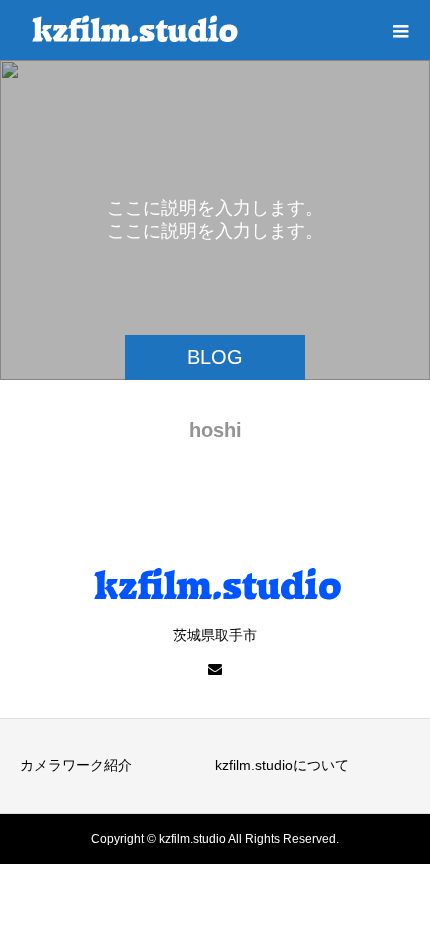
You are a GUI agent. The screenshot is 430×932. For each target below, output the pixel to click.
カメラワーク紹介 (76, 765)
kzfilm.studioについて (282, 765)
